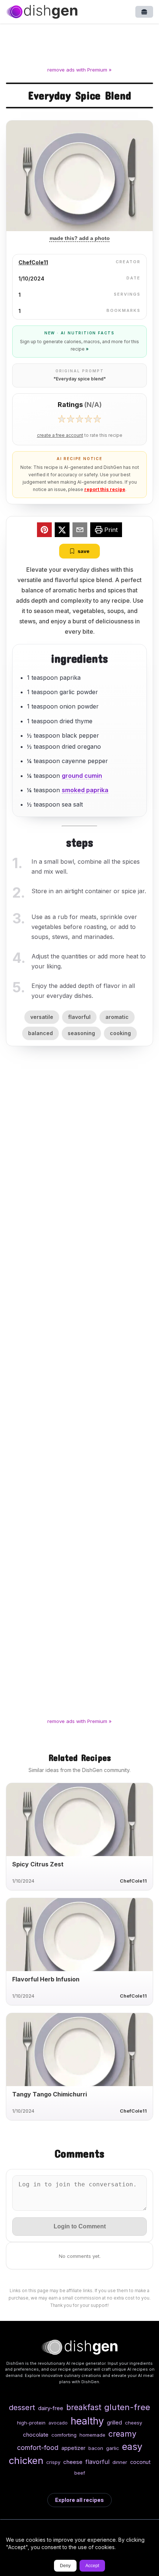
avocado (58, 2423)
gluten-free (127, 2407)
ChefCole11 (33, 262)
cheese (73, 2462)
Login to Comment (80, 2226)
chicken (26, 2460)
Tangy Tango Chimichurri (50, 2094)
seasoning (81, 1033)
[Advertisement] (79, 46)
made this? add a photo (80, 238)
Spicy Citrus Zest (38, 1864)
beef (80, 2473)
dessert (22, 2407)
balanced (40, 1033)
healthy (87, 2421)
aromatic (117, 1017)
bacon (96, 2448)
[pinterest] (44, 531)
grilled (114, 2422)
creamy (122, 2434)
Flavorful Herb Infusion (46, 1979)
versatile (42, 1017)
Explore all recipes (79, 2500)
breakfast (84, 2407)
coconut (140, 2462)
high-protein (31, 2423)
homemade (92, 2435)
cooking (120, 1033)
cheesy (133, 2423)
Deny (65, 2566)
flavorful (79, 1017)
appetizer (73, 2448)
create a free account (60, 435)
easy (132, 2447)
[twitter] (62, 531)
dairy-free (51, 2408)
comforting (64, 2435)
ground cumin (82, 776)
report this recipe (105, 489)
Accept (92, 2566)
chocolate (36, 2435)
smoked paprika (85, 790)
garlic (113, 2448)
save (84, 551)
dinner (120, 2462)
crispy (53, 2462)
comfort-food (38, 2448)
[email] (80, 531)
